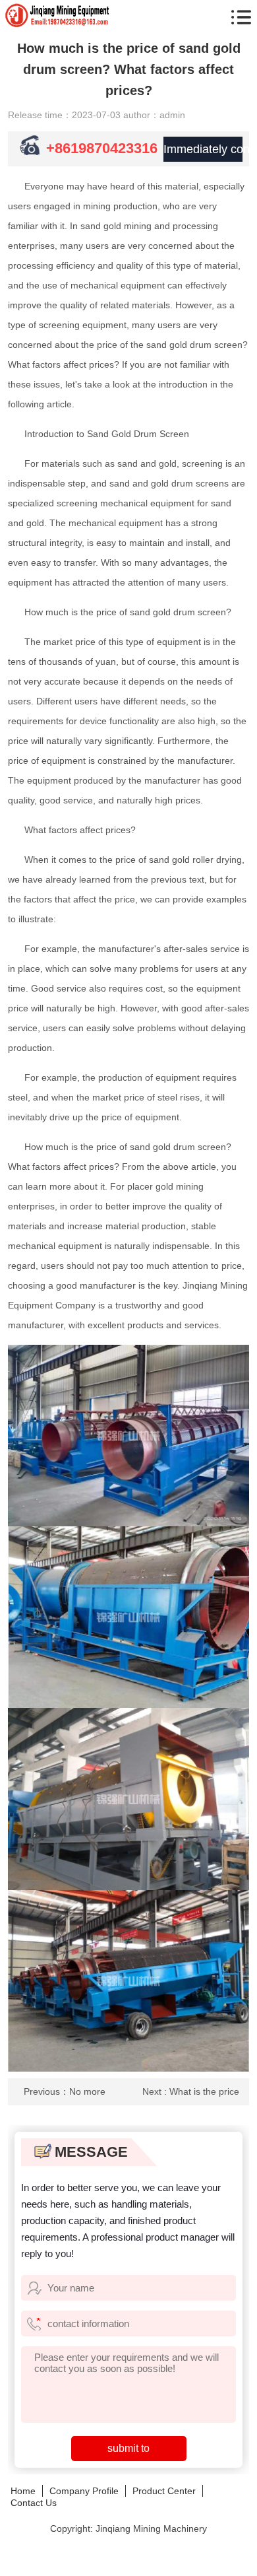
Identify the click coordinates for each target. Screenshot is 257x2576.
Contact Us (34, 2503)
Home (23, 2491)
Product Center (164, 2491)
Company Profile (84, 2491)
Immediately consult (203, 149)
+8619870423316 (102, 148)
